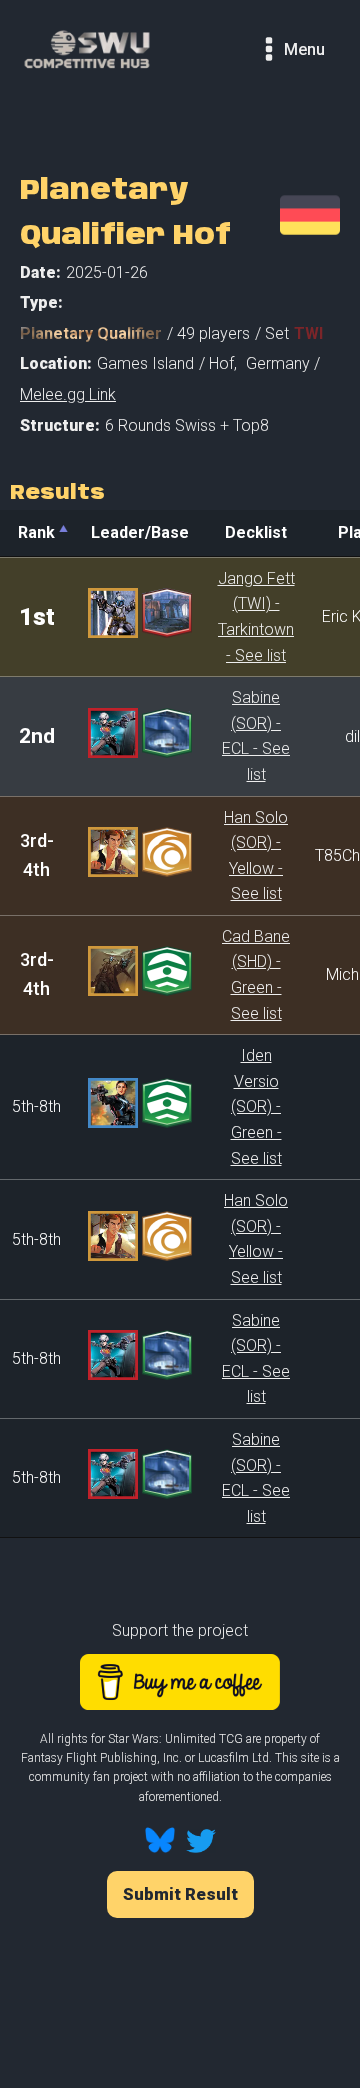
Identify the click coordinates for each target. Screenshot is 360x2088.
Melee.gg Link (68, 394)
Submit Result (180, 1894)
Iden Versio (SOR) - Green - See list (256, 1106)
